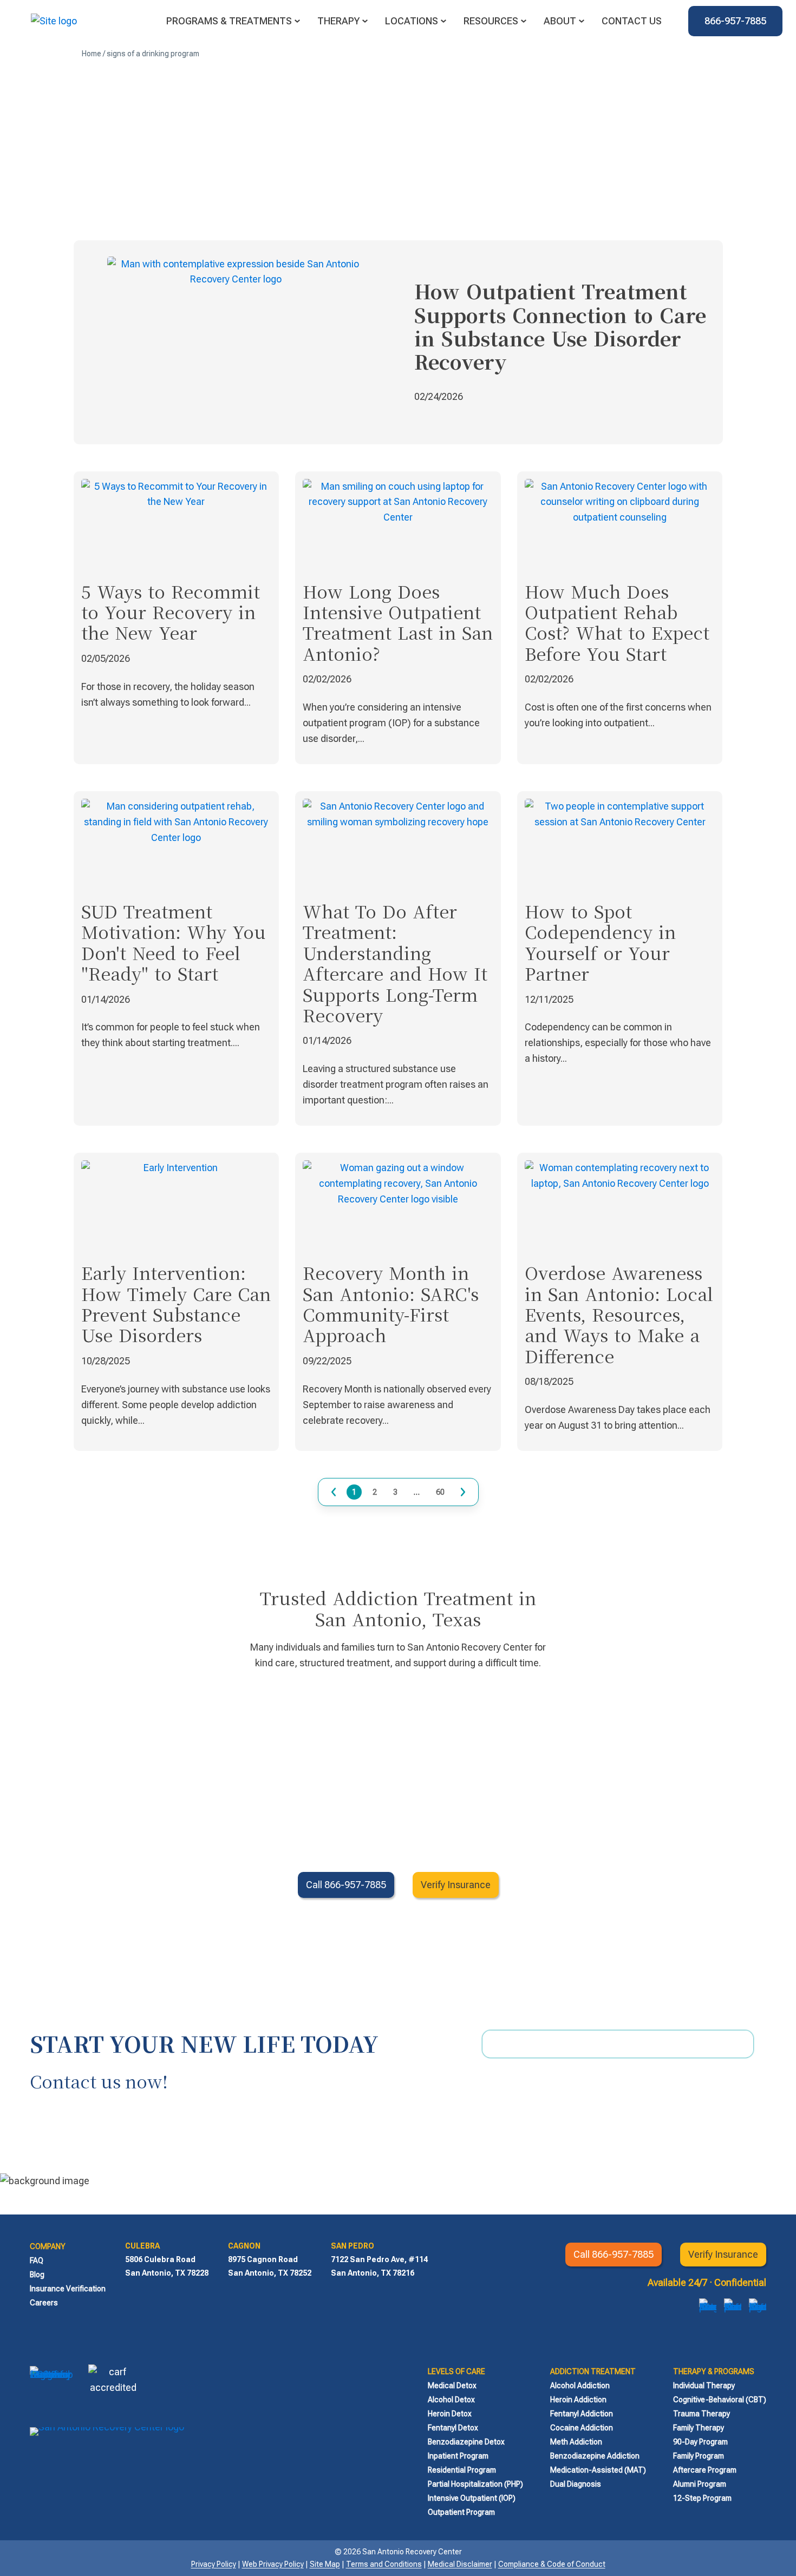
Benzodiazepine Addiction (595, 2456)
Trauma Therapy (702, 2414)
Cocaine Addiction (582, 2428)
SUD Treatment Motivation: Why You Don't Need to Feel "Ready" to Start (174, 942)
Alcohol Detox (451, 2400)
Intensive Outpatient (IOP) (472, 2498)
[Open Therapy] (365, 21)
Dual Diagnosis (576, 2484)
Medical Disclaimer (460, 2564)
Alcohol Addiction (580, 2386)
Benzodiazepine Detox (466, 2442)
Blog (37, 2275)
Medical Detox (452, 2386)
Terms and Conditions (384, 2564)
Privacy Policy (214, 2564)
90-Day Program (700, 2442)
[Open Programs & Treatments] (297, 21)
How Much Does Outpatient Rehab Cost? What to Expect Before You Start (617, 622)
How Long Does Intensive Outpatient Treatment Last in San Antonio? (398, 622)
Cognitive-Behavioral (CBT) (720, 2400)
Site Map (325, 2564)
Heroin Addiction (578, 2400)
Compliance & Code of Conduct (552, 2564)
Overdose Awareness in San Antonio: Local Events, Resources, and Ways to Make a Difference (619, 1314)
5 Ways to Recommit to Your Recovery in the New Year (171, 612)
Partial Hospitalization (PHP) (475, 2484)
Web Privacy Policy (273, 2564)
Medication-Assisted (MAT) (598, 2470)
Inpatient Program (458, 2456)
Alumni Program (700, 2484)
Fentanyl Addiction (582, 2414)
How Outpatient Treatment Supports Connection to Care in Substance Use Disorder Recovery (560, 326)
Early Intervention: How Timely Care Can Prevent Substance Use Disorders (176, 1303)
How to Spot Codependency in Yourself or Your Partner (600, 942)
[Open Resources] (524, 21)
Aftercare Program (705, 2470)
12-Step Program (702, 2498)
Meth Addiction (576, 2442)
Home (92, 54)
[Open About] (582, 21)
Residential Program (462, 2470)
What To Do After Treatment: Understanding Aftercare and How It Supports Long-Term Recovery (395, 963)
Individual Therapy (704, 2386)
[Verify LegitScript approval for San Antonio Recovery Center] (51, 2389)
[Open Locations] (443, 21)
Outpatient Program (461, 2512)
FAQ (37, 2260)
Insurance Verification (68, 2289)
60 (440, 1491)
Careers (44, 2303)
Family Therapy (699, 2428)
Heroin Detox (450, 2414)
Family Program (699, 2456)
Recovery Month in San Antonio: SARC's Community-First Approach (391, 1303)
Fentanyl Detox (453, 2428)
